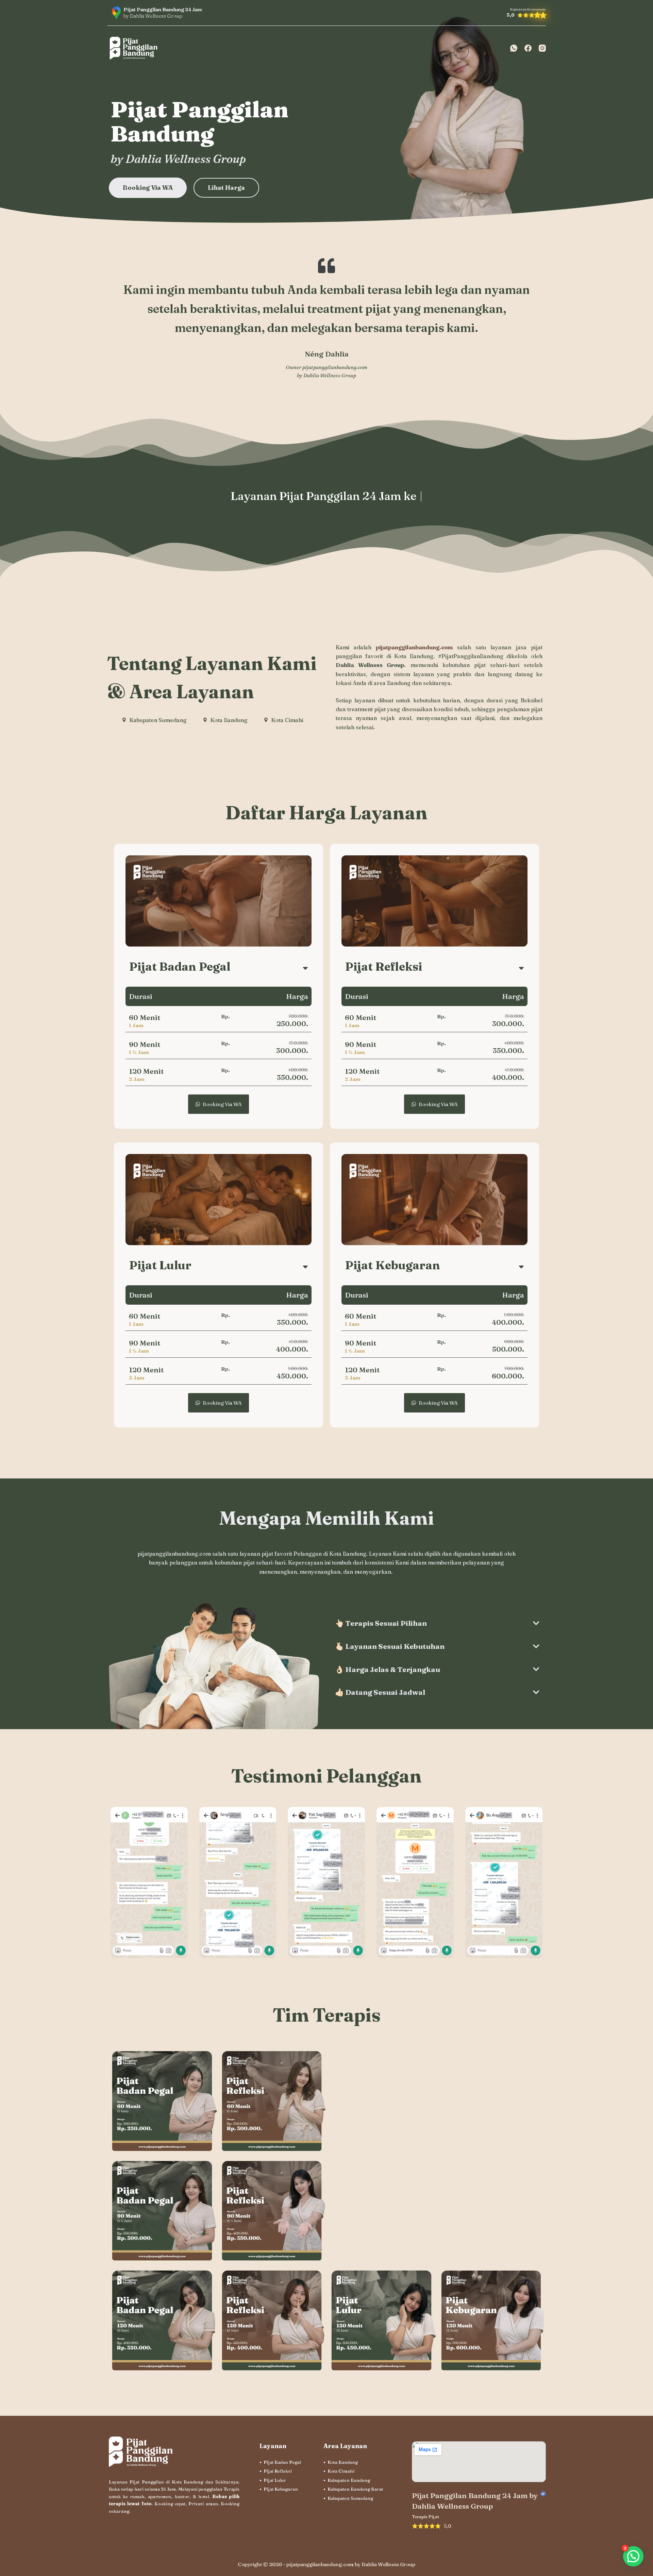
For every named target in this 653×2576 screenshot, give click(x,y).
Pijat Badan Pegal (282, 2462)
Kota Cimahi (341, 2471)
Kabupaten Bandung (349, 2480)
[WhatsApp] (514, 48)
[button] (633, 2556)
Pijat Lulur (275, 2480)
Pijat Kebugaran (281, 2489)
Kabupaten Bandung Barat (355, 2489)
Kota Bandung (343, 2462)
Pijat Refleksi (278, 2471)
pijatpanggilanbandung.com (335, 367)
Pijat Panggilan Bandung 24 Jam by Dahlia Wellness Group (475, 2501)
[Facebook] (528, 48)
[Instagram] (542, 48)
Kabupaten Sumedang (350, 2498)
